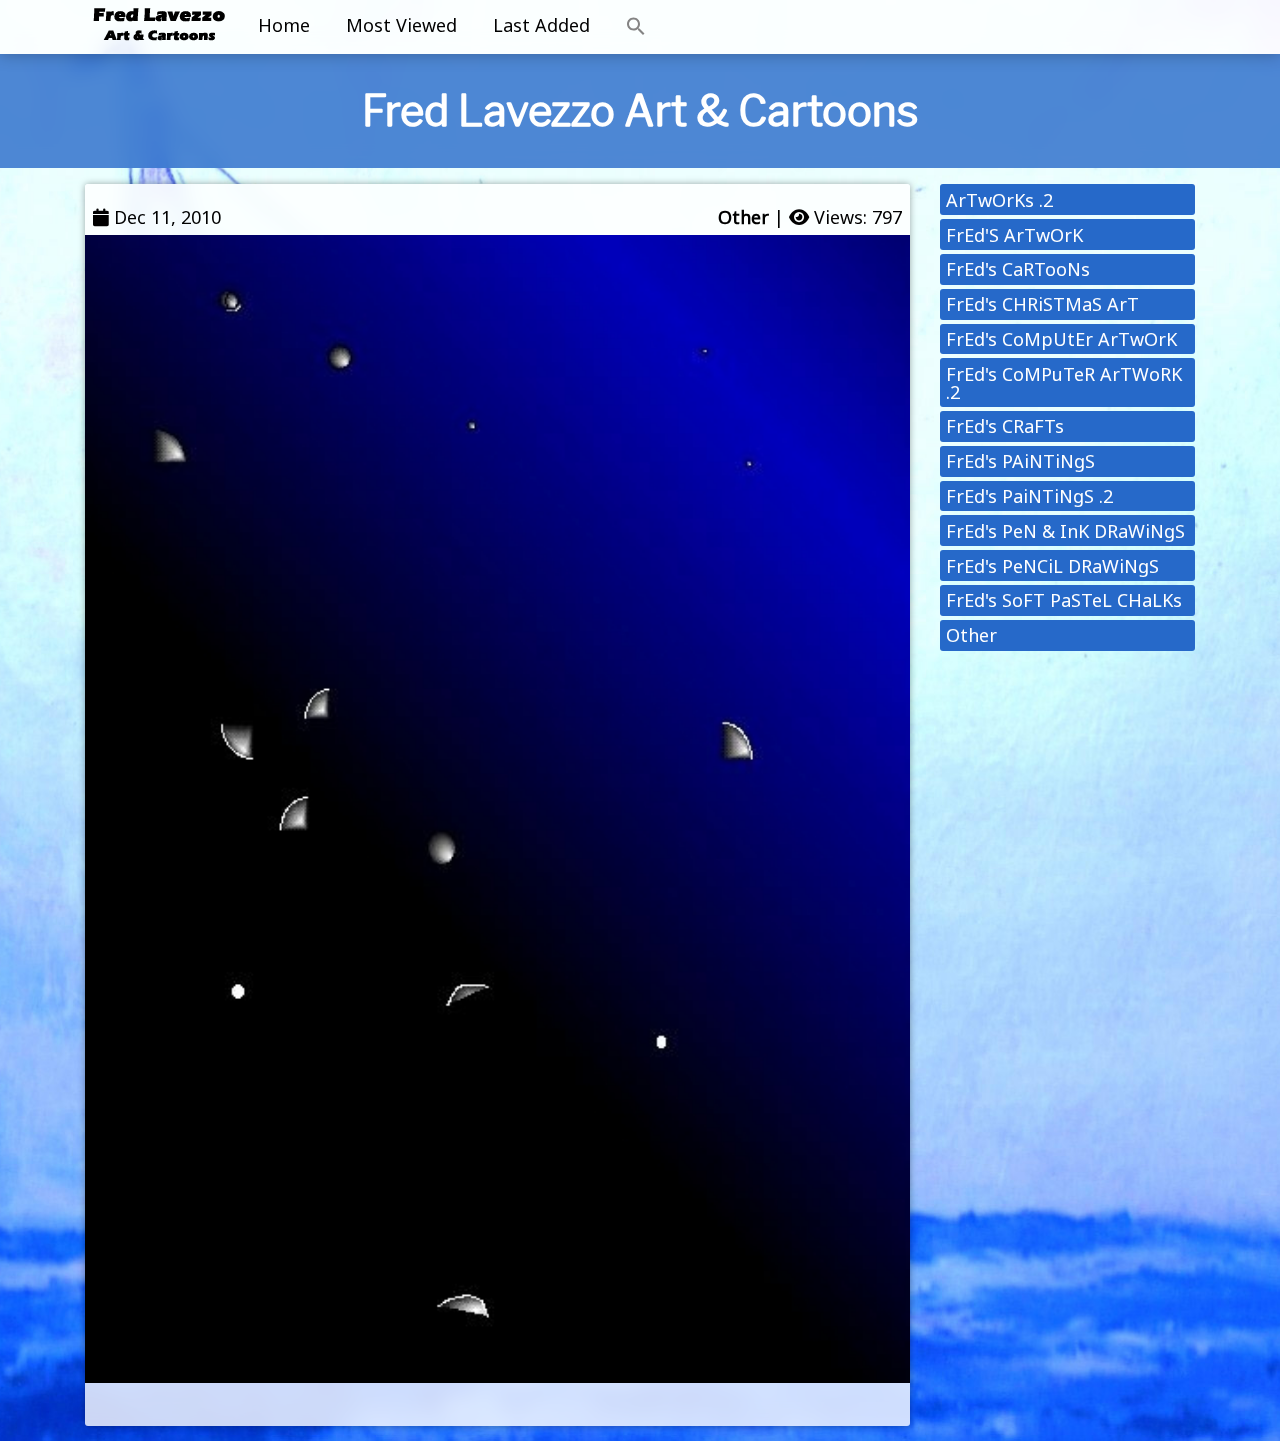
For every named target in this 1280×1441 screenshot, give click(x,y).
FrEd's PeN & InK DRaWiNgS (1065, 531)
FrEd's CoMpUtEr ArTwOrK (1061, 339)
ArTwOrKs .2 (999, 200)
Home (284, 25)
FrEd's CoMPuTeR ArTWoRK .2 (1064, 383)
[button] (636, 27)
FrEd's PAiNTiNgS (1020, 461)
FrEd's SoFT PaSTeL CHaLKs (1064, 600)
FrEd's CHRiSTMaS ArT (1042, 304)
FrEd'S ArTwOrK (1014, 235)
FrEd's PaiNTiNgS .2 (1029, 496)
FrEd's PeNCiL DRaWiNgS (1052, 566)
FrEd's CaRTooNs (1018, 269)
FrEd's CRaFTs (1005, 426)
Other (743, 217)
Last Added (541, 25)
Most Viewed (401, 25)
